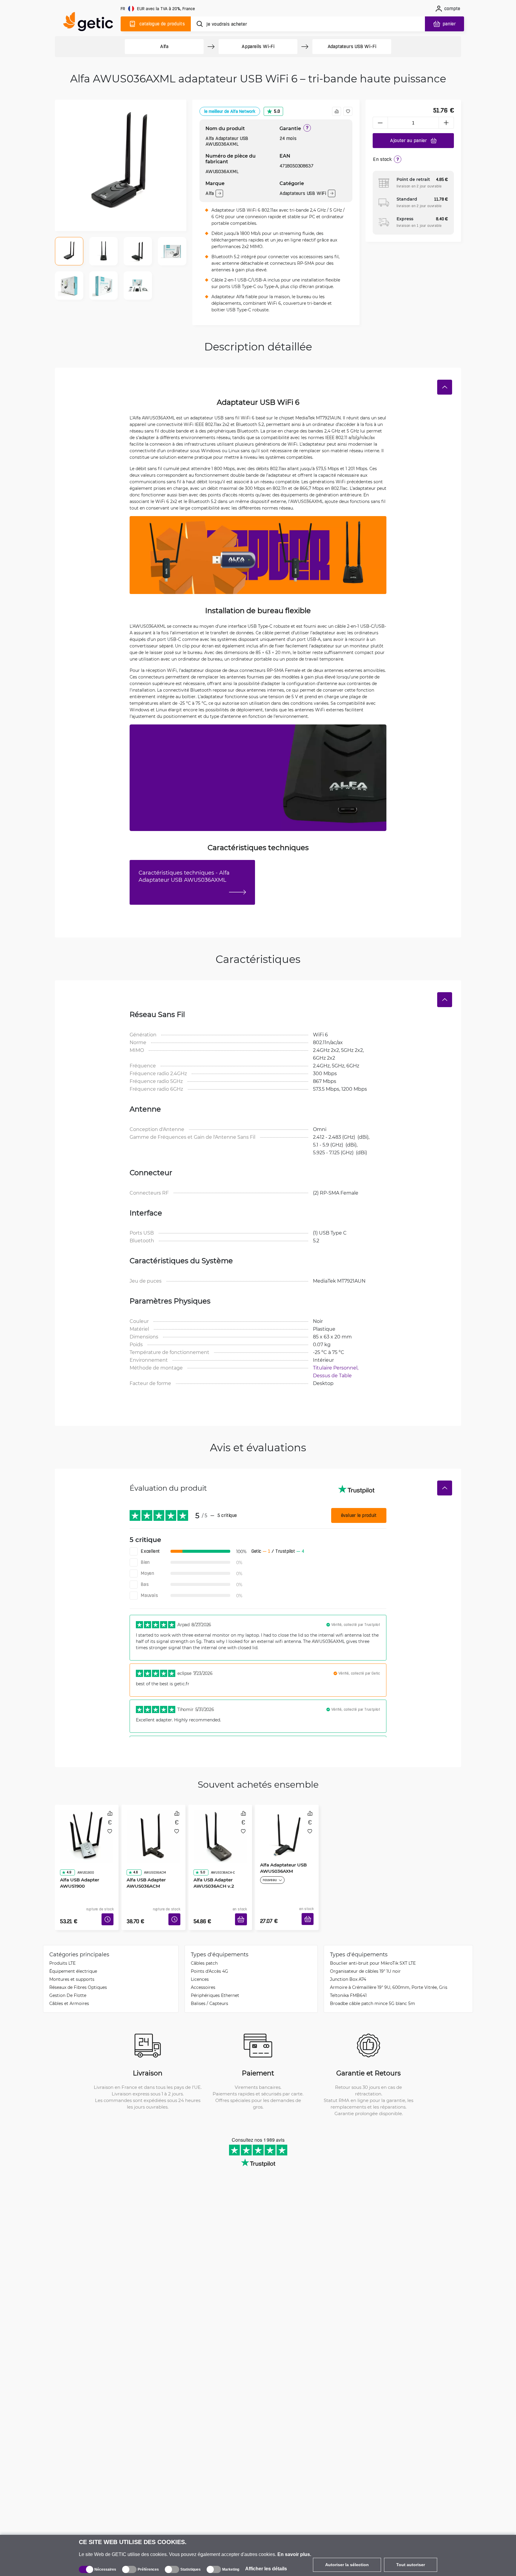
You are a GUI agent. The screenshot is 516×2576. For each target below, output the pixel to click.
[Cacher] (445, 387)
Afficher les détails (266, 2569)
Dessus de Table (332, 1375)
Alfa (164, 46)
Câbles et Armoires (69, 1994)
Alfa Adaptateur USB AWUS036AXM (281, 1866)
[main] (91, 23)
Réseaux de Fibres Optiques (78, 1978)
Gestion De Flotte (68, 1986)
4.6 (133, 1855)
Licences (200, 1970)
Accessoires (203, 1978)
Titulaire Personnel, (336, 1368)
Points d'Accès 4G (209, 1962)
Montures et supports (72, 1970)
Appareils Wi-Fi (258, 46)
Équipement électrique (73, 1962)
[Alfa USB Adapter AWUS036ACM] (153, 1830)
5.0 (277, 111)
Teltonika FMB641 (348, 1986)
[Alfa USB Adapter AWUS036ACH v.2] (220, 1830)
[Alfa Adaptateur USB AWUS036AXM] (287, 1830)
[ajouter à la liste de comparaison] (337, 111)
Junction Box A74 (348, 1970)
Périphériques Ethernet (215, 1986)
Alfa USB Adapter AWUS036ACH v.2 (212, 1866)
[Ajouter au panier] (243, 1912)
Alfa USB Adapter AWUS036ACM (144, 1866)
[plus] (446, 123)
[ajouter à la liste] (348, 111)
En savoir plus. (294, 2554)
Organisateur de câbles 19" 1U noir (365, 1962)
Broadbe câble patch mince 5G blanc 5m (373, 1994)
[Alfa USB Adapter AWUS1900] (87, 1830)
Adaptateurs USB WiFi (303, 193)
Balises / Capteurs (209, 1994)
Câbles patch (204, 1954)
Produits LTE (62, 1954)
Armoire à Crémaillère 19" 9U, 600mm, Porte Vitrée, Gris (389, 1978)
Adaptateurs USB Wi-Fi (352, 46)
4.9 (67, 1855)
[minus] (380, 123)
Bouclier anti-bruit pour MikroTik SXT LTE (373, 1954)
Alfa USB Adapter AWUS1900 (77, 1866)
